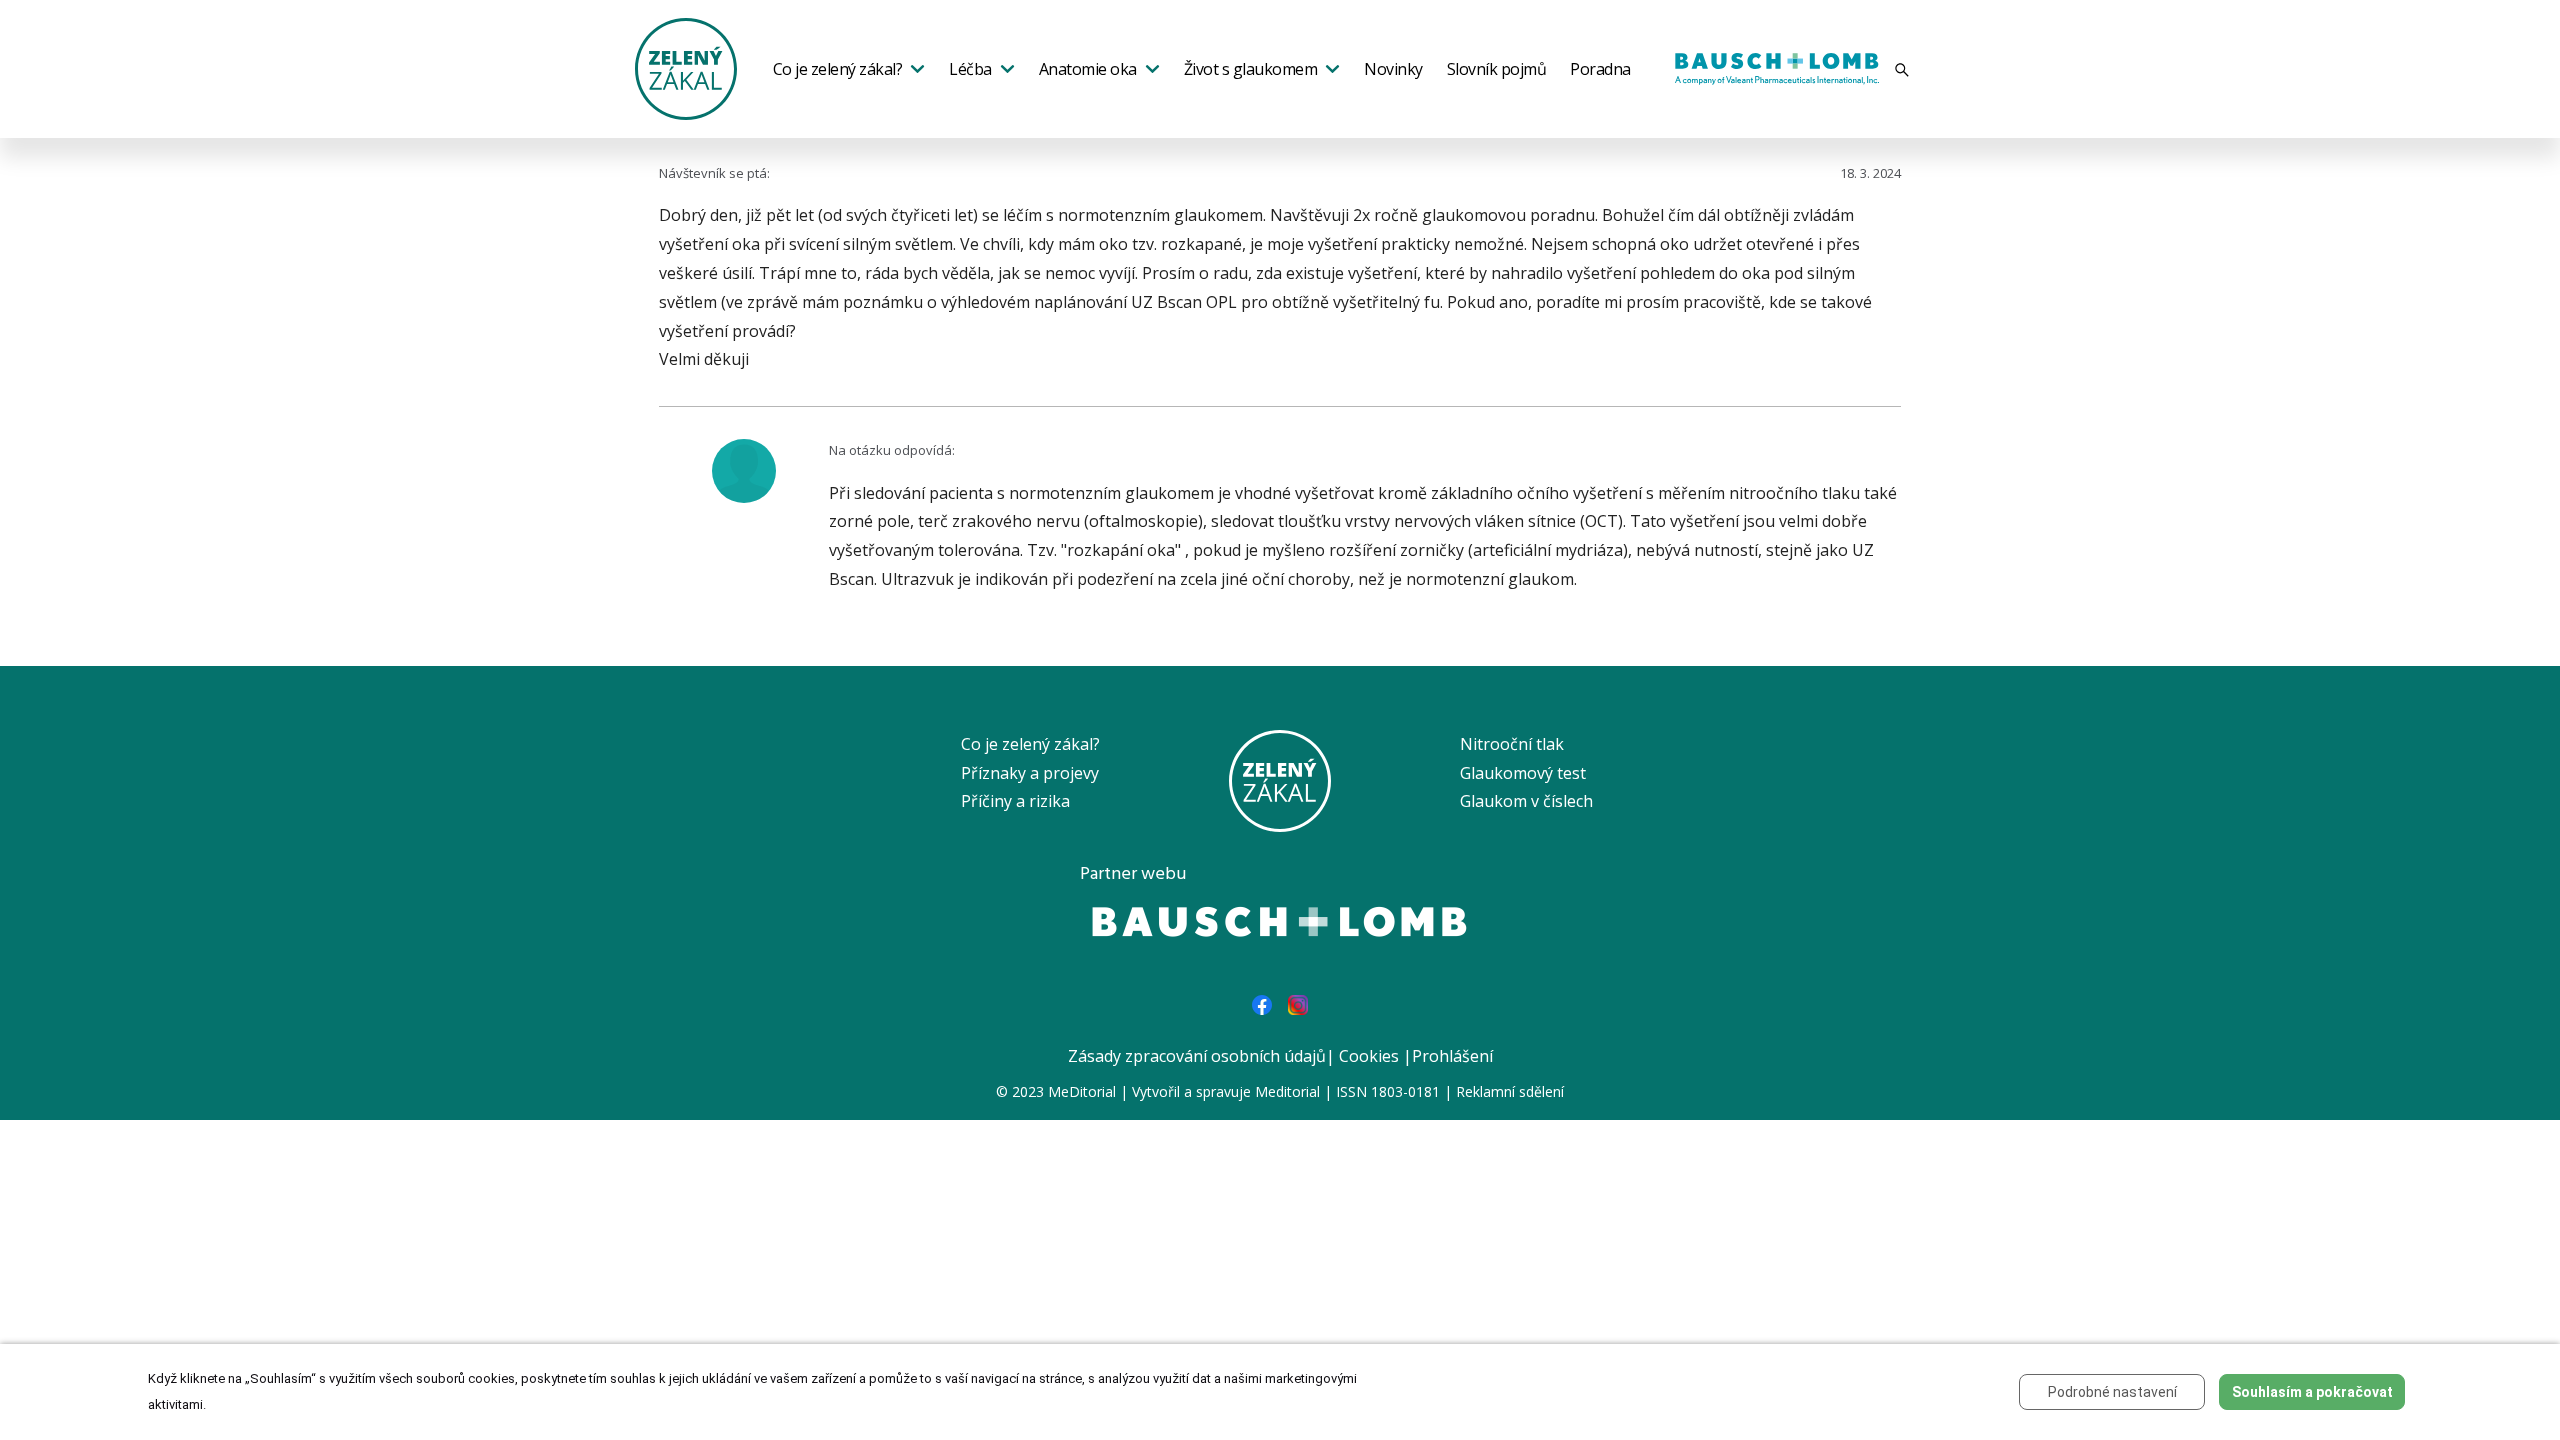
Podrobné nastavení (2112, 1392)
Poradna (1600, 69)
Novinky (1393, 69)
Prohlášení (1452, 1056)
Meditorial (1287, 1091)
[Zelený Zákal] (686, 67)
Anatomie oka (1088, 69)
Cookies (1369, 1056)
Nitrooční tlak (1512, 744)
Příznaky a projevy (1030, 773)
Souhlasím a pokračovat (2312, 1392)
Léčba (970, 69)
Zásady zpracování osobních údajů (1197, 1056)
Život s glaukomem (1251, 69)
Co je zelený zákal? (838, 69)
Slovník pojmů (1497, 69)
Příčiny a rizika (1015, 801)
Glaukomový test (1523, 773)
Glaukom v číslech (1526, 801)
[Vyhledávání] (1902, 69)
